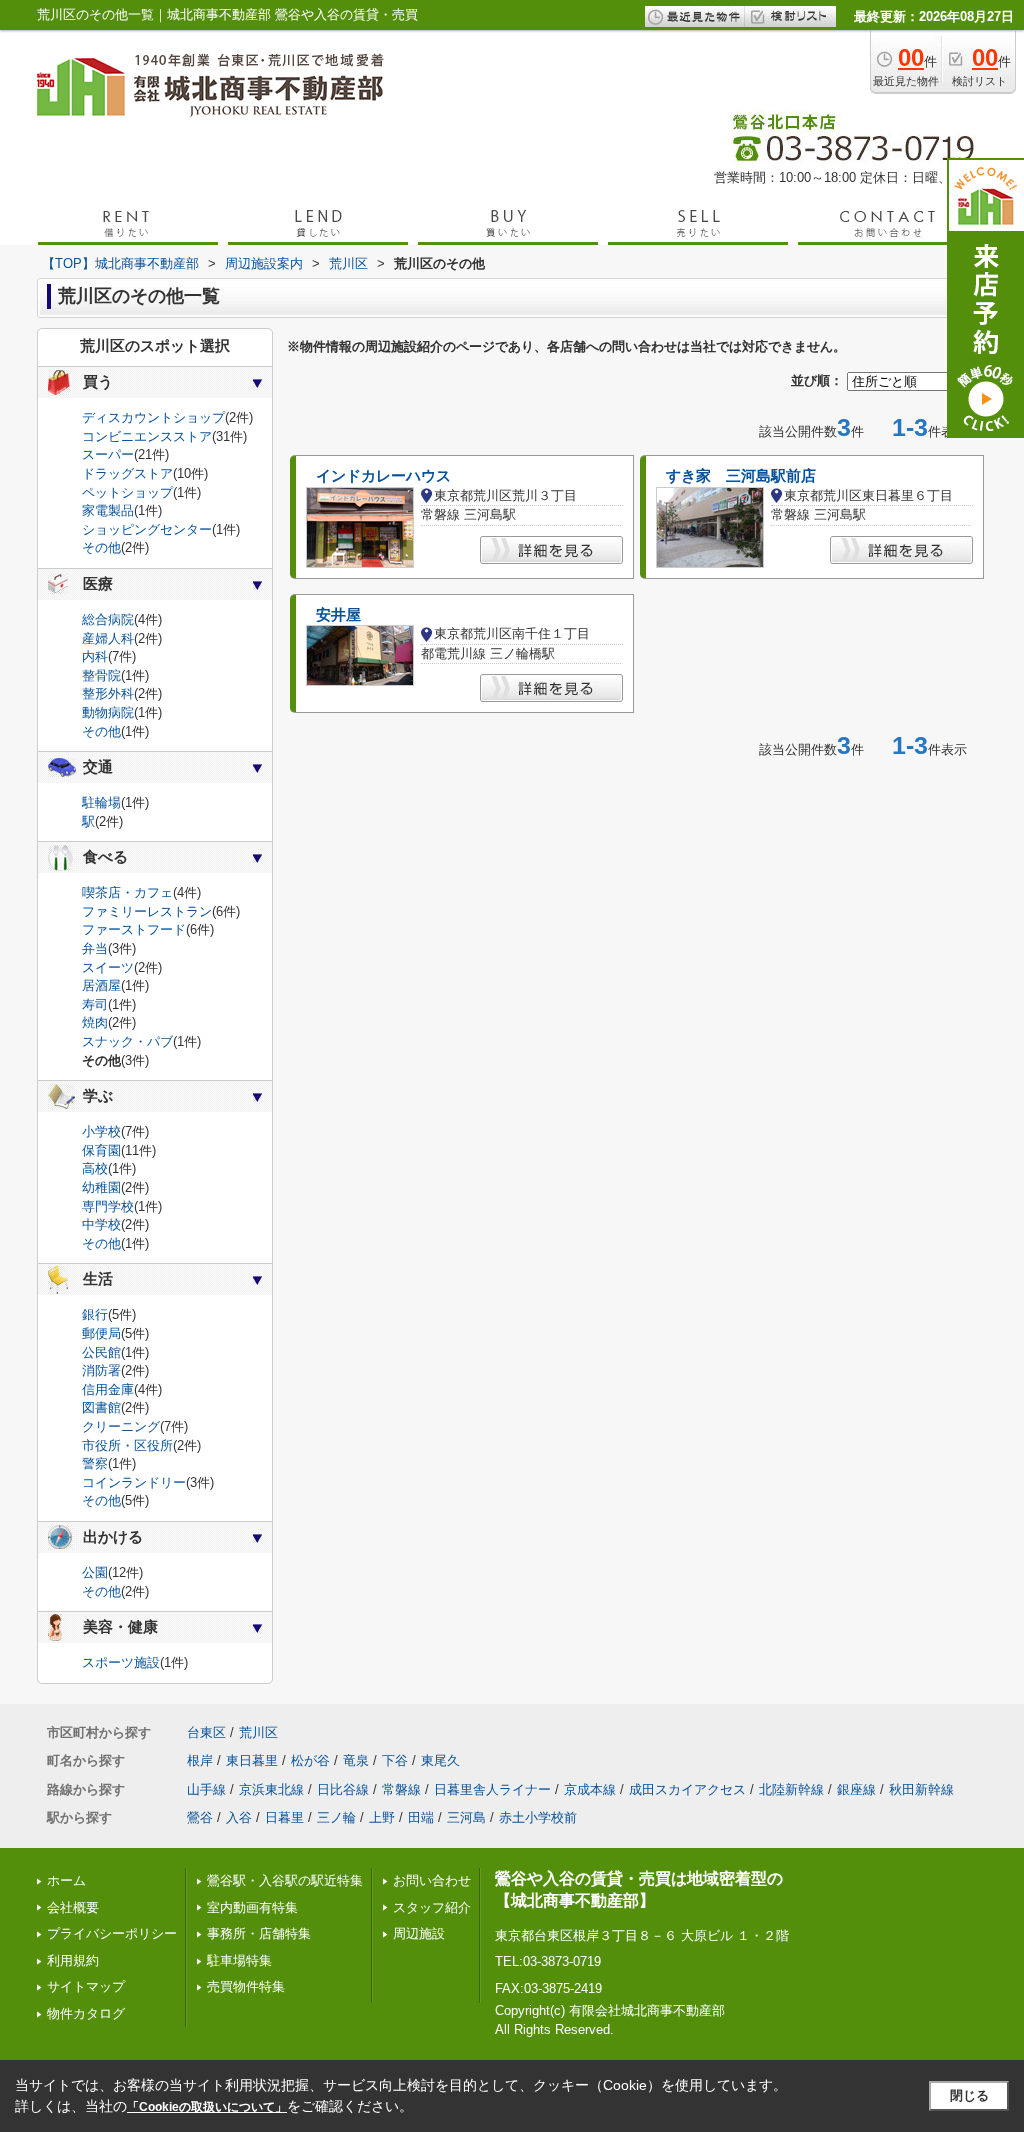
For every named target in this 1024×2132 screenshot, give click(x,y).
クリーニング (121, 1426)
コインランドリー (134, 1482)
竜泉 (356, 1760)
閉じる (969, 2095)
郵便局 (101, 1333)
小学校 (101, 1131)
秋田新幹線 (921, 1789)
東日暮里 (252, 1760)
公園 (95, 1572)
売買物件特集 (246, 1986)
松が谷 (310, 1760)
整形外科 (108, 693)
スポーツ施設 (121, 1662)
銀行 (95, 1314)
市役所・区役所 (127, 1445)
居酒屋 (101, 985)
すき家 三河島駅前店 (741, 476)
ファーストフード (134, 929)
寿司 (95, 1004)
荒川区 (258, 1732)
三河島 (466, 1817)
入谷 (239, 1817)
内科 (95, 656)
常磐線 (401, 1789)
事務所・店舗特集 (259, 1933)
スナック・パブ (127, 1041)
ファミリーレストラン (147, 911)
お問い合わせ (432, 1880)
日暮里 (284, 1817)
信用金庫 (108, 1389)
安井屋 (338, 615)
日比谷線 (343, 1789)
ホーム (66, 1880)
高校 (95, 1168)
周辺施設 (419, 1933)
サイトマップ (86, 1986)
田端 (421, 1817)
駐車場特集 (239, 1960)
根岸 (200, 1760)
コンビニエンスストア (147, 436)
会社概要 (73, 1907)
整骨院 (101, 675)
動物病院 (108, 712)
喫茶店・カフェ (127, 892)
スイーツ (108, 967)
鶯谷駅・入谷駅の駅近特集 (285, 1880)
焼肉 (95, 1022)
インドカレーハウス (383, 476)
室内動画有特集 (252, 1907)
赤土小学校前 (538, 1817)
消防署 (101, 1370)
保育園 (101, 1150)
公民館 (101, 1352)
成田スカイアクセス (687, 1789)
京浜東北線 (271, 1789)
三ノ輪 (336, 1817)
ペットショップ (127, 492)
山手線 (206, 1789)
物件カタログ (86, 2013)
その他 (101, 547)
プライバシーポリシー (112, 1933)
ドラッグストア (127, 473)
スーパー (108, 454)
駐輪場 (101, 802)
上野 (382, 1817)
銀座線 (856, 1789)
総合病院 (108, 619)
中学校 (101, 1224)
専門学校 (108, 1206)
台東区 (206, 1732)
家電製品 (108, 510)
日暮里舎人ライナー (492, 1789)
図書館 (101, 1407)
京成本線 (590, 1789)
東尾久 (440, 1760)
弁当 (95, 948)
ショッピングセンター (147, 529)
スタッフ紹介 (432, 1907)
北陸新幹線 (791, 1789)
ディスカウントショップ (153, 417)
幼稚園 (101, 1187)
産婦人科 (108, 638)
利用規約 (73, 1960)
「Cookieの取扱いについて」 (207, 2107)
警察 (95, 1463)
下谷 (395, 1760)
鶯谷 (200, 1817)
